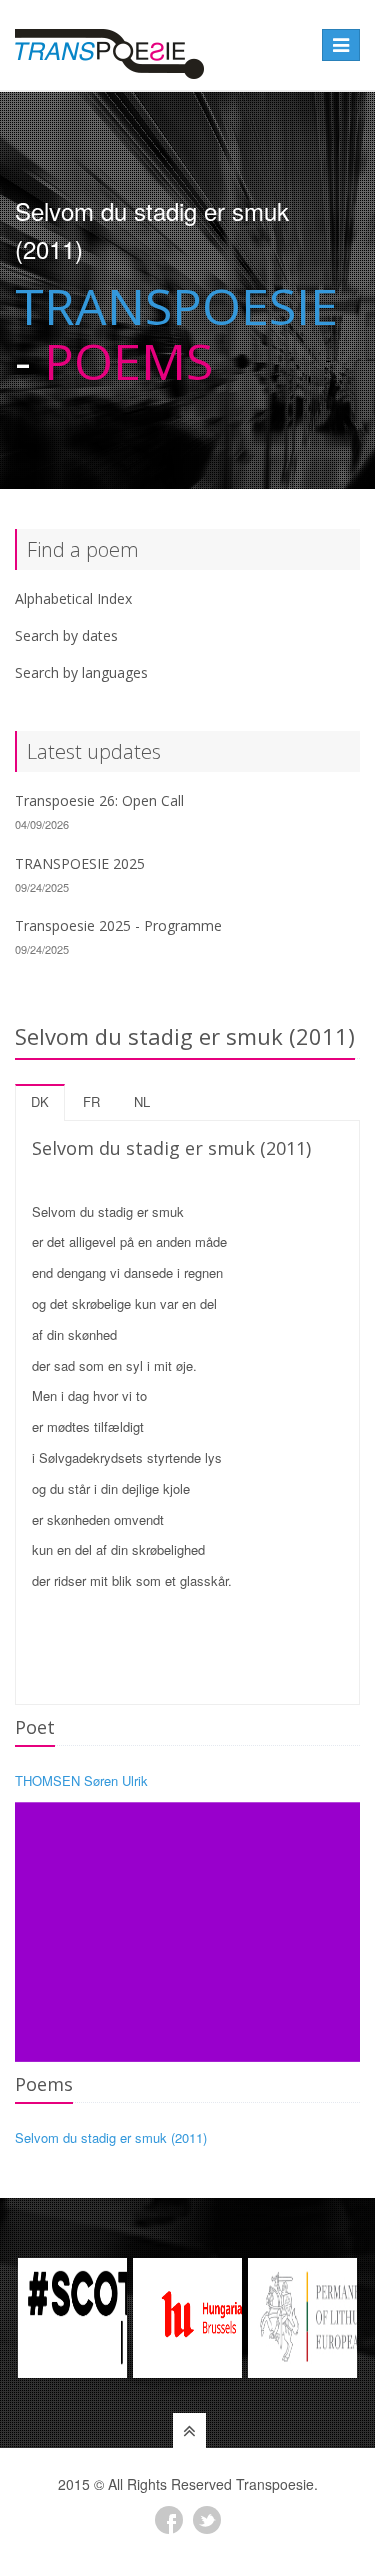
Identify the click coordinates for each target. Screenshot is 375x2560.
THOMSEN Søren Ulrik (81, 1780)
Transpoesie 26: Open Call (99, 800)
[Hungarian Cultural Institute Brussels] (187, 2318)
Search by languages (81, 672)
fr (91, 1101)
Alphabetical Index (73, 598)
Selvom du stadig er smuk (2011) (111, 2137)
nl (142, 1101)
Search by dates (66, 635)
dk (40, 1101)
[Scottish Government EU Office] (72, 2318)
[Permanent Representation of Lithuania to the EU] (302, 2318)
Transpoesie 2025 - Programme (118, 925)
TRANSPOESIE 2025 (80, 863)
